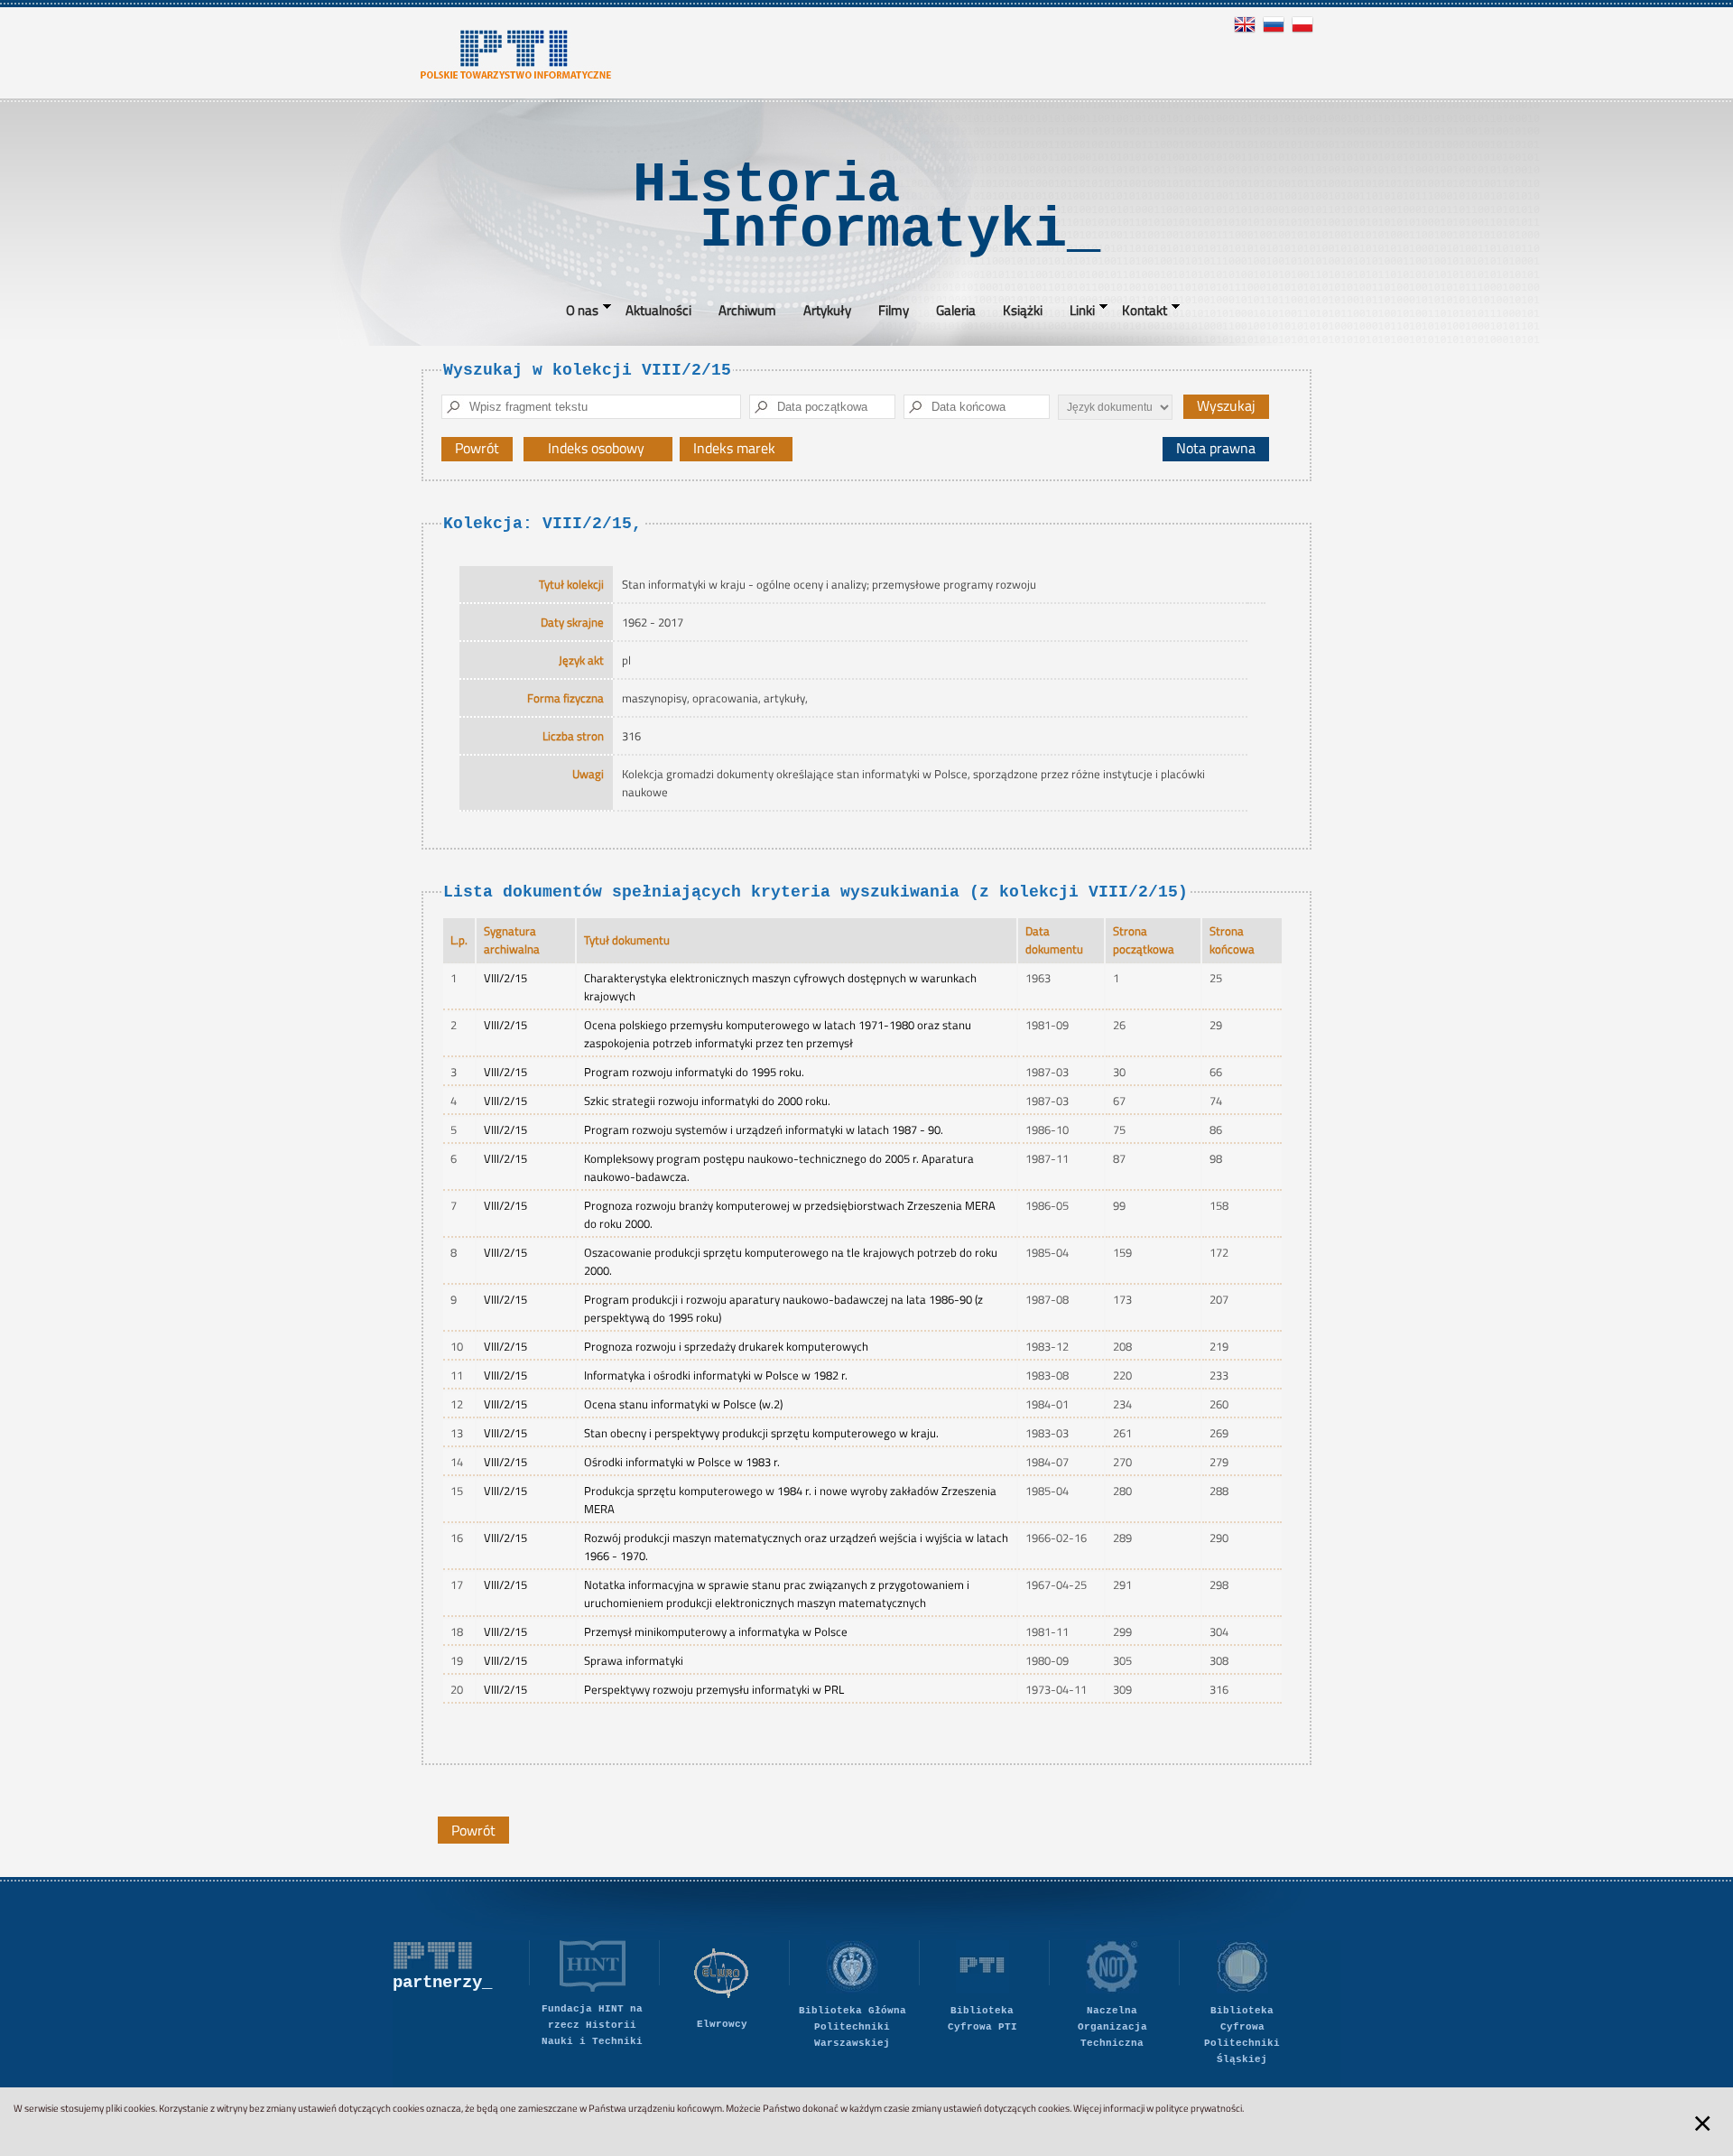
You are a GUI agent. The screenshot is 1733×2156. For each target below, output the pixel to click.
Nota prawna (1216, 448)
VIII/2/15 (505, 978)
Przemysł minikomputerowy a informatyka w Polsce (716, 1631)
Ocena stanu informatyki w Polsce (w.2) (683, 1404)
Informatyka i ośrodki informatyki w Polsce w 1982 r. (716, 1375)
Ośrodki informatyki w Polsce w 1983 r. (682, 1462)
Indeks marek (743, 449)
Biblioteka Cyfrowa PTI (982, 2019)
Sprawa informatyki (634, 1660)
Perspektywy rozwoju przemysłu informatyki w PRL (714, 1689)
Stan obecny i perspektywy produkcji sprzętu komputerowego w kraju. (761, 1433)
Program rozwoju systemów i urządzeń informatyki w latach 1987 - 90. (764, 1129)
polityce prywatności (1199, 2108)
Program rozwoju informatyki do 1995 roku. (694, 1072)
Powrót (477, 448)
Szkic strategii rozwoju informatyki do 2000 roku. (707, 1101)
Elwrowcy (722, 2024)
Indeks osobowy (605, 449)
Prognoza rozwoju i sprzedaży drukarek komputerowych (726, 1346)
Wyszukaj (1226, 405)
